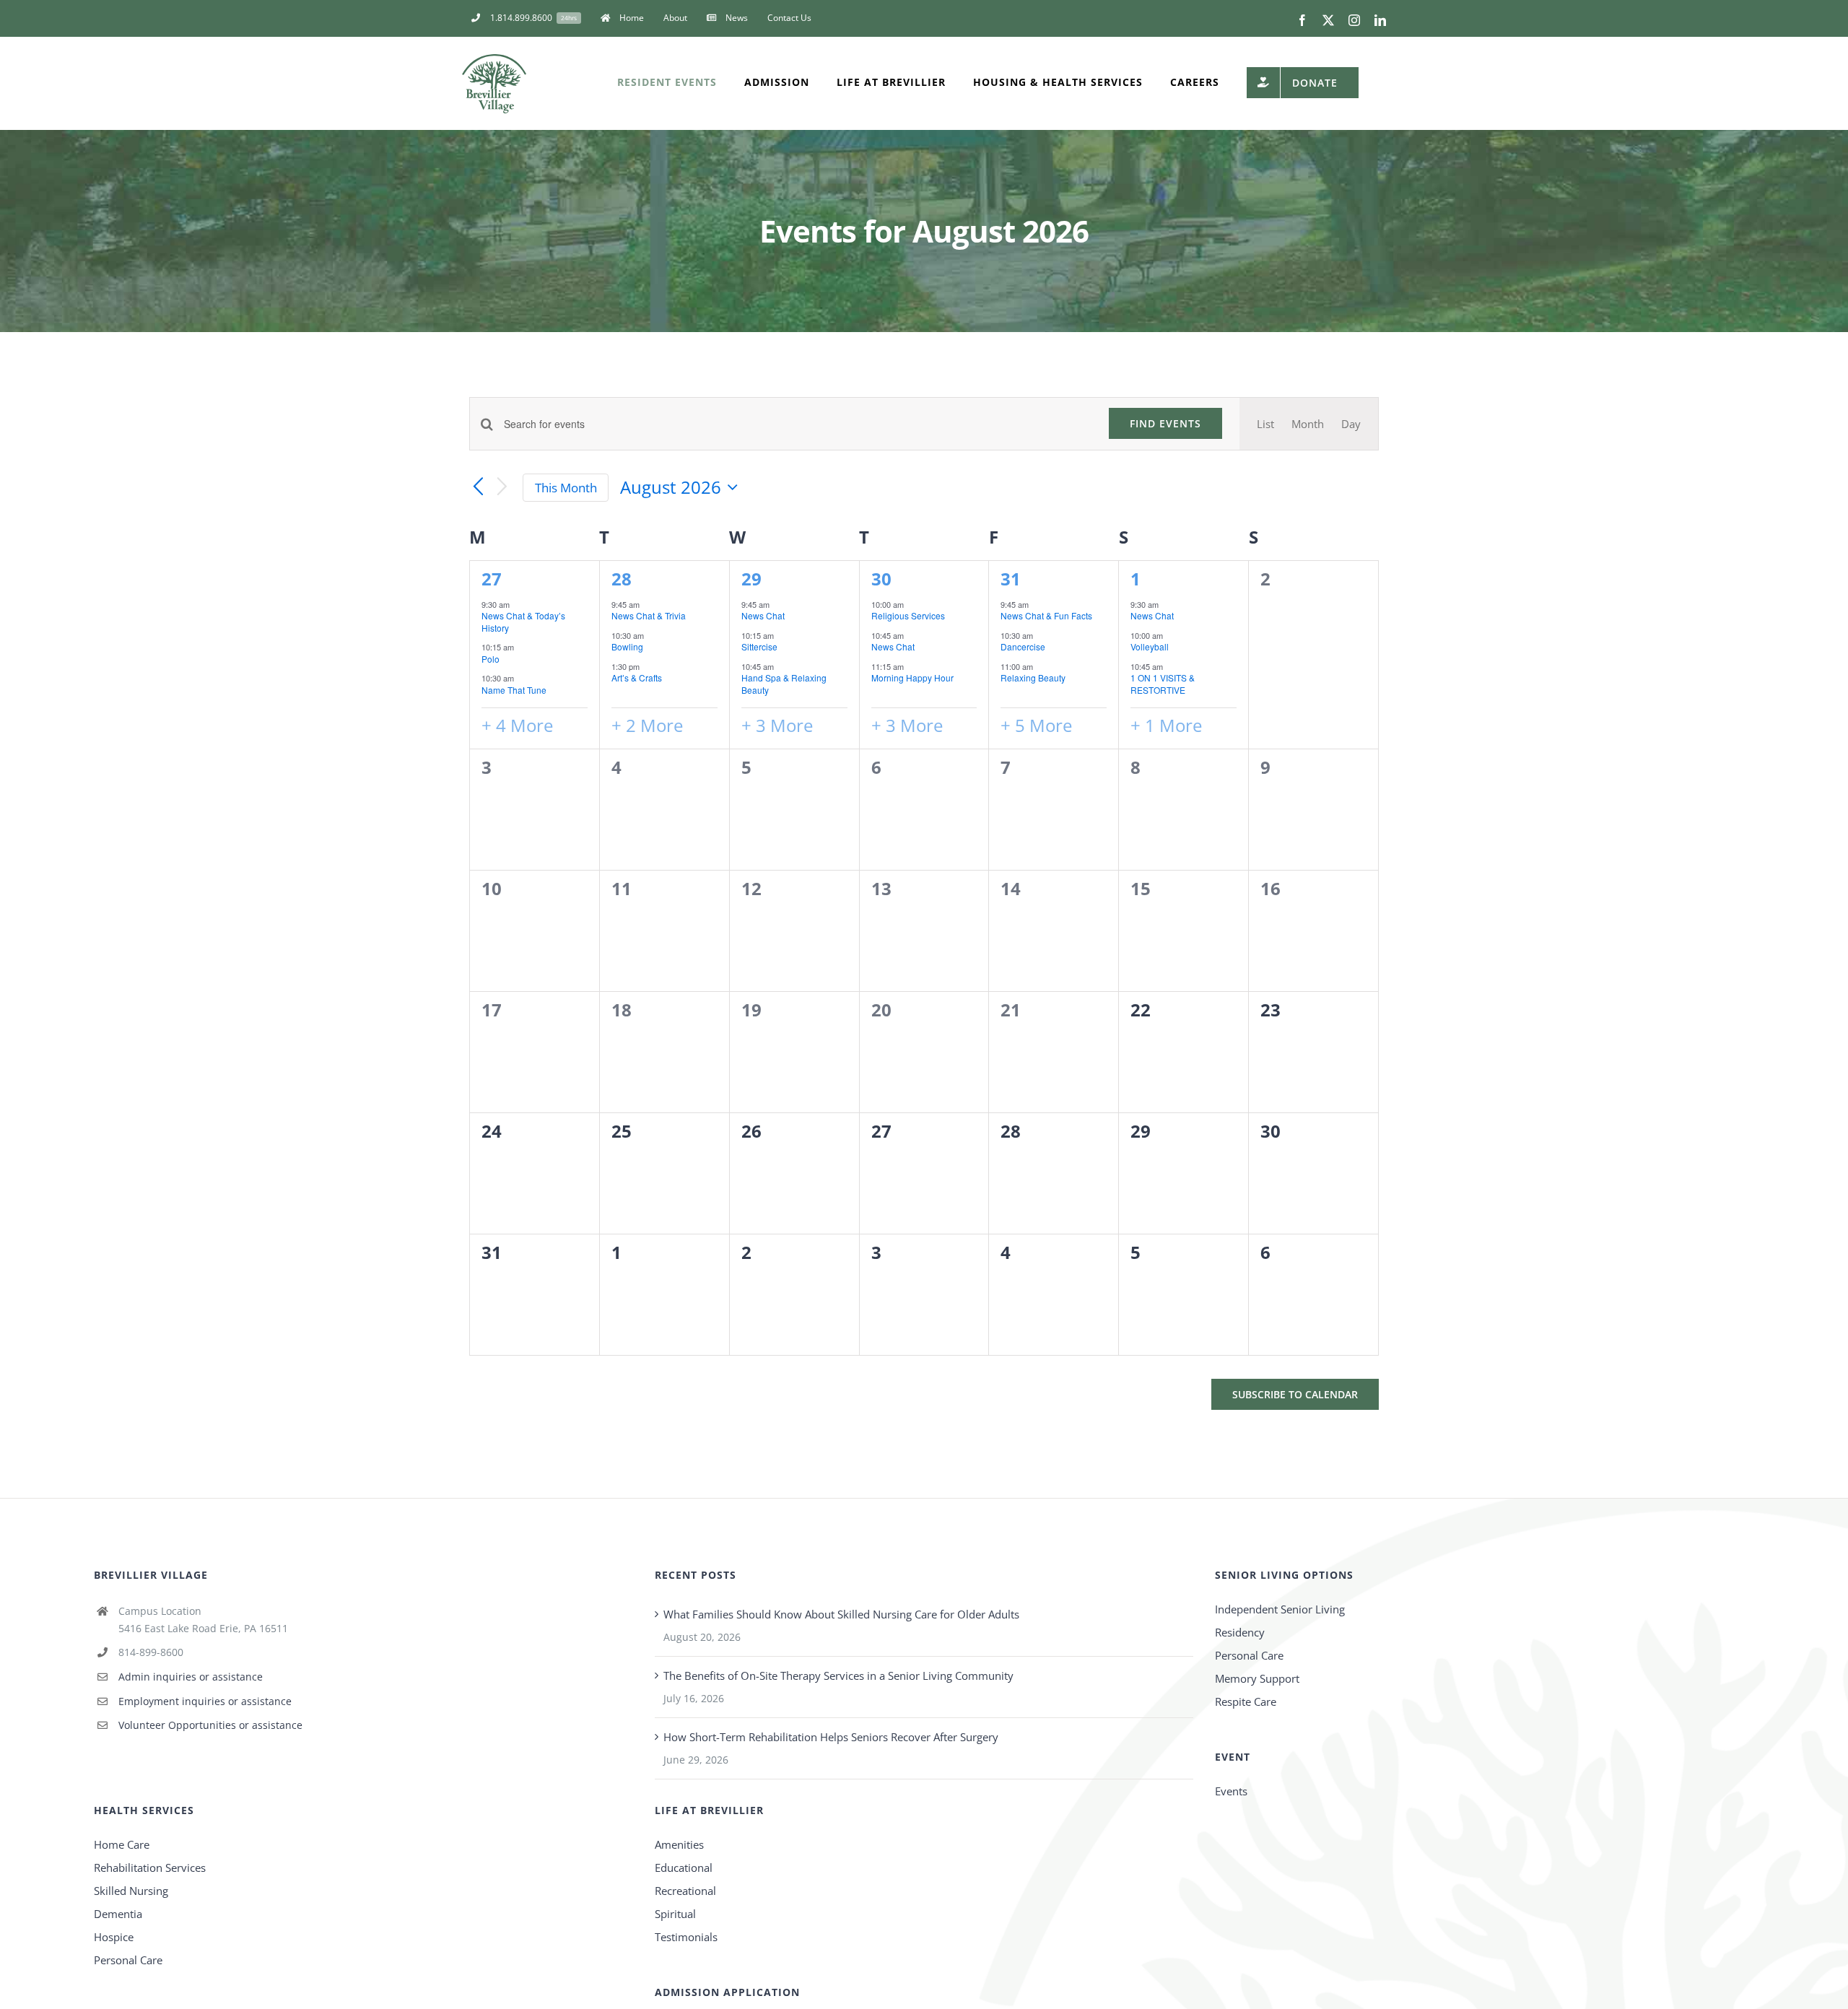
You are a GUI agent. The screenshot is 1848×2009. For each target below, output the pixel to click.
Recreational (685, 1891)
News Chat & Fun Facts (1046, 615)
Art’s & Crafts (637, 677)
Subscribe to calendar (1295, 1394)
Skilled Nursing (131, 1891)
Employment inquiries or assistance (205, 1701)
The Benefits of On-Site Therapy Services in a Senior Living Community (838, 1675)
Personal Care (1249, 1655)
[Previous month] (478, 487)
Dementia (118, 1914)
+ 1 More (1166, 725)
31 (1011, 579)
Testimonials (686, 1937)
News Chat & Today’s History (523, 622)
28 (622, 579)
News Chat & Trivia (649, 615)
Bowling (627, 646)
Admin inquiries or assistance (191, 1677)
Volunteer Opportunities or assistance (210, 1725)
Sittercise (759, 646)
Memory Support (1257, 1678)
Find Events (1165, 423)
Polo (491, 659)
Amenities (679, 1844)
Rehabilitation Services (150, 1868)
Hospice (114, 1937)
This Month (566, 488)
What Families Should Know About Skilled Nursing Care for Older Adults (841, 1614)
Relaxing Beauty (1033, 677)
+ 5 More (1036, 725)
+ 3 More (777, 725)
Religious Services (908, 615)
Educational (684, 1868)
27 (492, 579)
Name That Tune (514, 690)
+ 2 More (647, 725)
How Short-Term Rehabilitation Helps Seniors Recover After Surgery (831, 1737)
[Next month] (502, 488)
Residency (1240, 1632)
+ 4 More (517, 725)
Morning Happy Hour (912, 677)
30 (881, 579)
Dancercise (1023, 646)
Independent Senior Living (1280, 1609)
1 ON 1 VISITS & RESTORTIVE (1163, 684)
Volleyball (1150, 646)
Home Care (122, 1844)
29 (751, 579)
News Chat (763, 615)
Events (1231, 1791)
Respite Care (1246, 1701)
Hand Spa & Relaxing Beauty (784, 684)
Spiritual (675, 1914)
